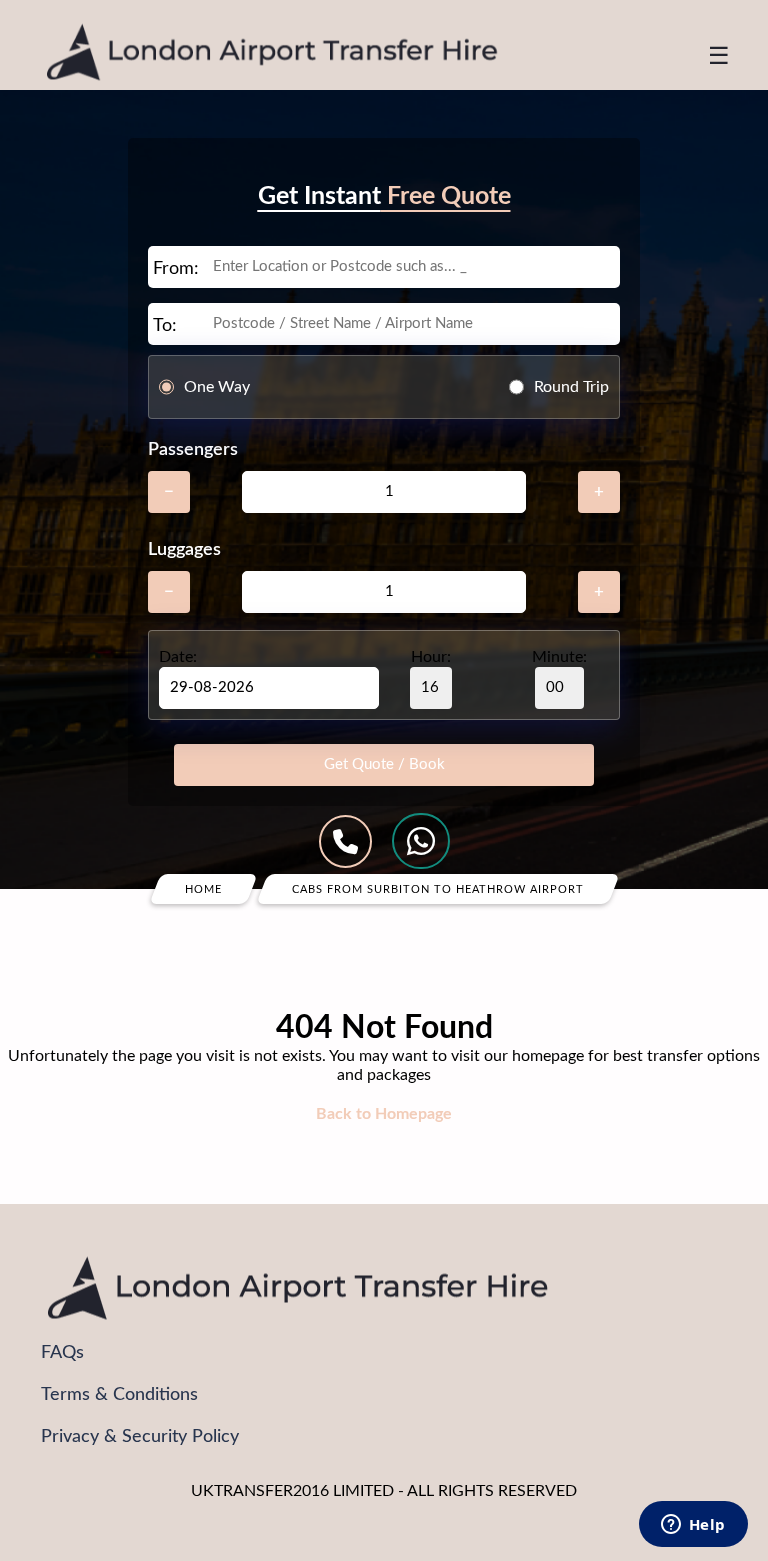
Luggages (184, 550)
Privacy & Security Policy (140, 1437)
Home (203, 889)
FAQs (62, 1353)
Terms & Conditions (119, 1395)
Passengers (193, 450)
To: (165, 326)
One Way (217, 387)
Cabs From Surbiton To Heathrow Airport (438, 889)
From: (176, 269)
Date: (178, 657)
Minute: (559, 657)
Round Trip (571, 387)
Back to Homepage (384, 1114)
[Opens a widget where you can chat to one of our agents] (693, 1526)
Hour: (431, 657)
